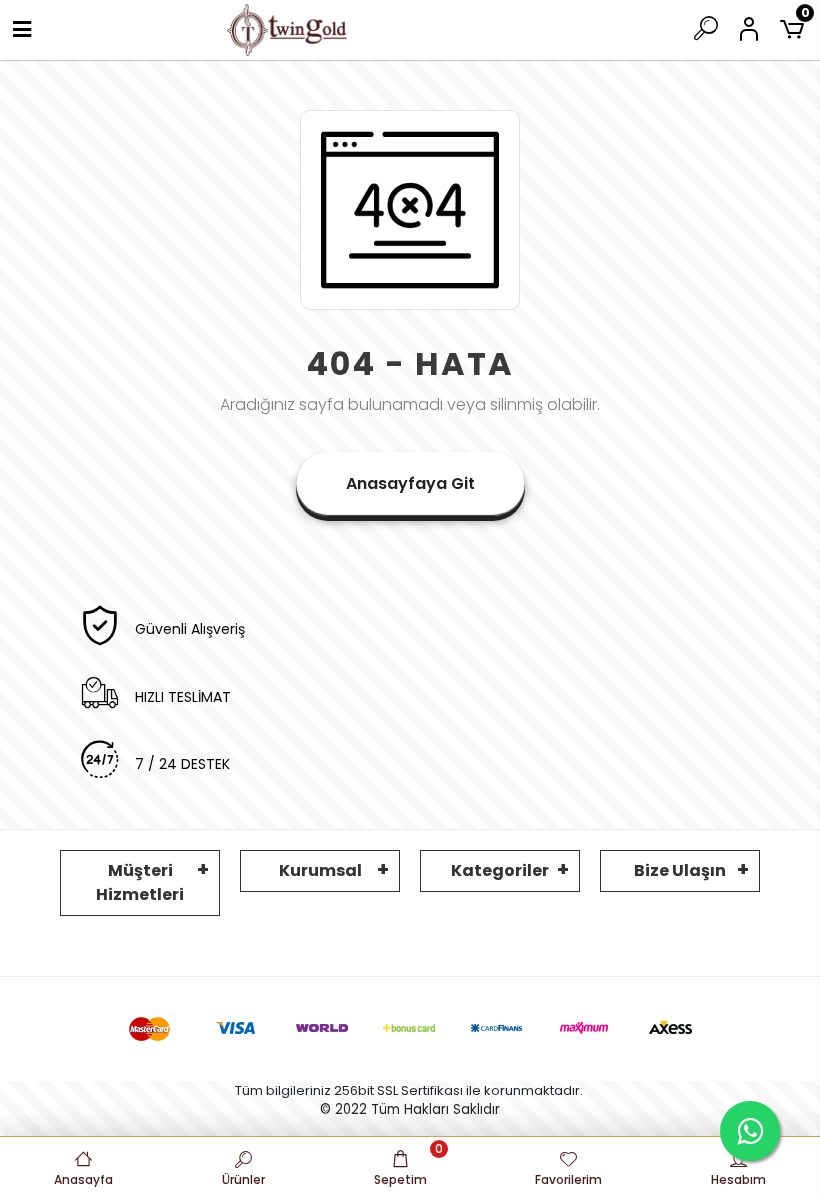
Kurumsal (320, 870)
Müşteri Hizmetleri (140, 882)
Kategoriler (500, 870)
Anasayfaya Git (410, 483)
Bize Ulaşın (680, 870)
